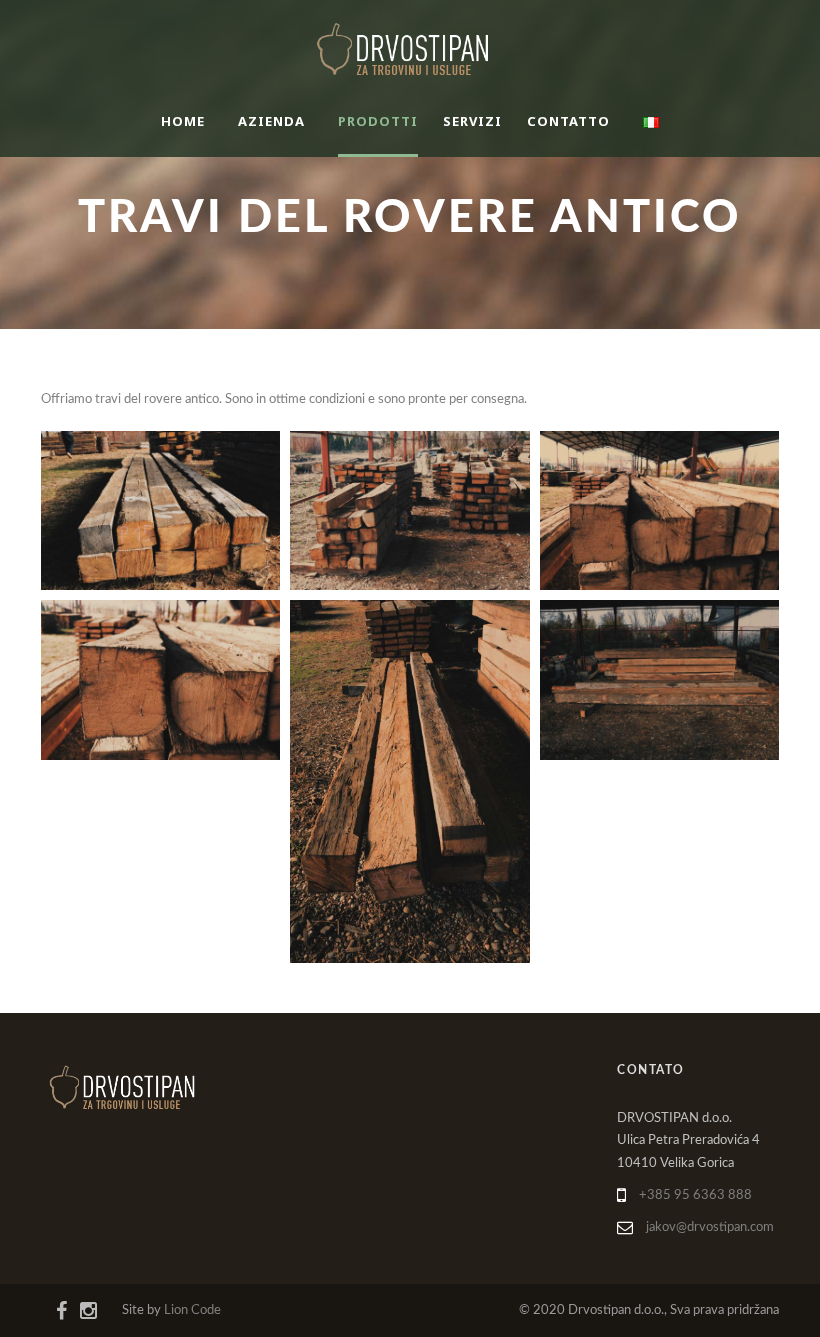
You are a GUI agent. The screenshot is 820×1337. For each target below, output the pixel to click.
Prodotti (378, 121)
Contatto (568, 121)
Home (183, 121)
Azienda (271, 121)
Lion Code (192, 1310)
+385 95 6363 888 (695, 1195)
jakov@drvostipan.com (710, 1227)
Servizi (472, 121)
